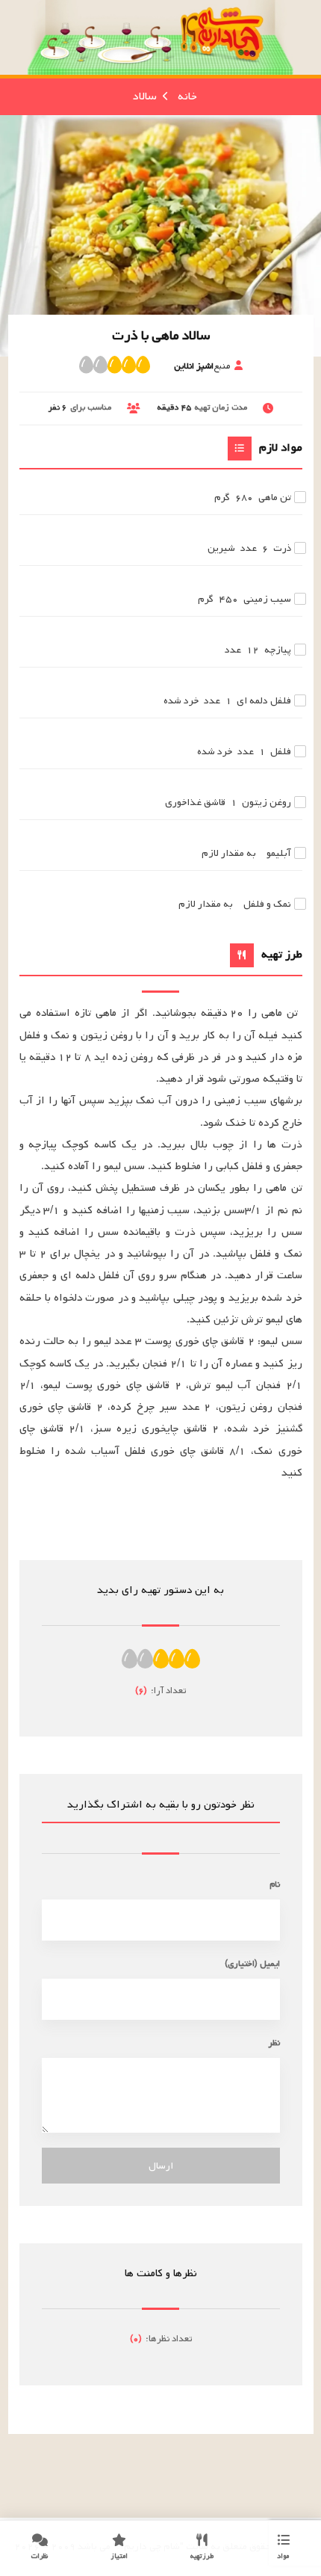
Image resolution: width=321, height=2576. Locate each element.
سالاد (145, 96)
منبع (202, 366)
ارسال (161, 2166)
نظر (274, 2043)
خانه (187, 96)
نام (275, 1884)
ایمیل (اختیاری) (252, 1963)
